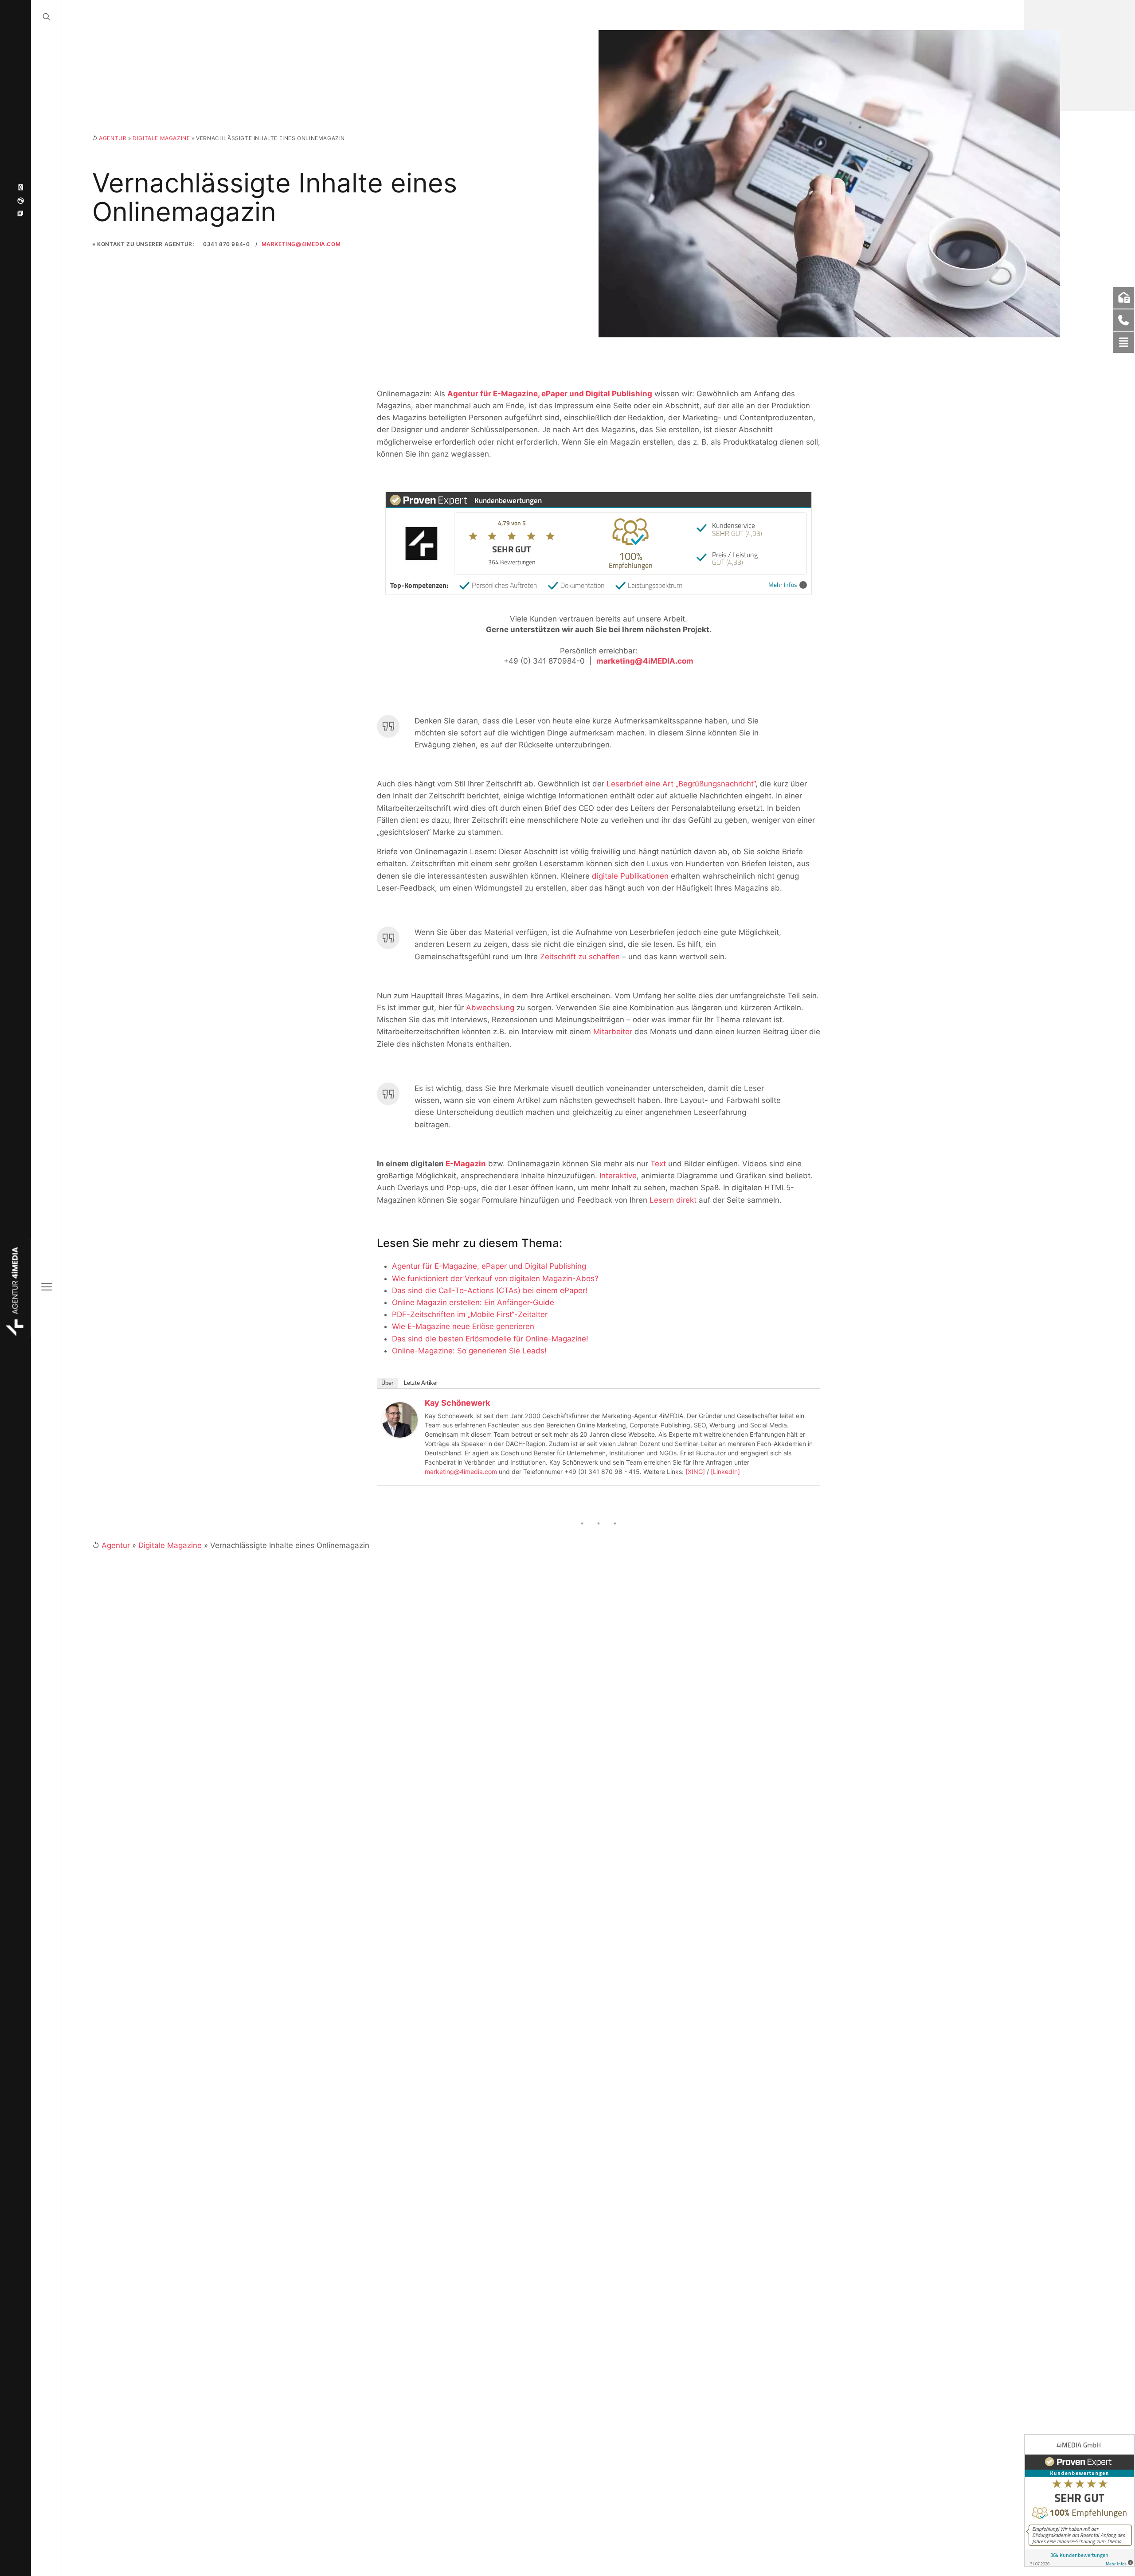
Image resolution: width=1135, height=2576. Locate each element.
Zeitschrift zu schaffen (580, 957)
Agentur (113, 138)
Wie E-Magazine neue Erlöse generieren (463, 1326)
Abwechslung (490, 1008)
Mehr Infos (783, 585)
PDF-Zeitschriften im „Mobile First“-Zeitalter (470, 1314)
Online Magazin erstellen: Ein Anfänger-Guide (473, 1302)
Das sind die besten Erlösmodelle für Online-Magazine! (490, 1339)
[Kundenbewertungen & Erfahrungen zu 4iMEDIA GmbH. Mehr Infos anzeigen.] (1080, 2501)
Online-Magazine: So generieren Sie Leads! (469, 1351)
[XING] (695, 1472)
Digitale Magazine (161, 138)
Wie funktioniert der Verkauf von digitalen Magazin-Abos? (495, 1278)
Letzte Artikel (421, 1383)
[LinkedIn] (725, 1472)
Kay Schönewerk (457, 1403)
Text (658, 1164)
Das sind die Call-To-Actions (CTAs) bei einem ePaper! (490, 1290)
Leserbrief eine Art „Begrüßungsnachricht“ (681, 784)
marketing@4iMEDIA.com (301, 244)
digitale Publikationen (630, 876)
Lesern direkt (673, 1200)
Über (387, 1383)
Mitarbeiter (613, 1032)
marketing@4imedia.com (461, 1472)
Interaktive (618, 1176)
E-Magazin (466, 1164)
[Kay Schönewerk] (400, 1419)
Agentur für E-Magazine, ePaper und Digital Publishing (550, 394)
